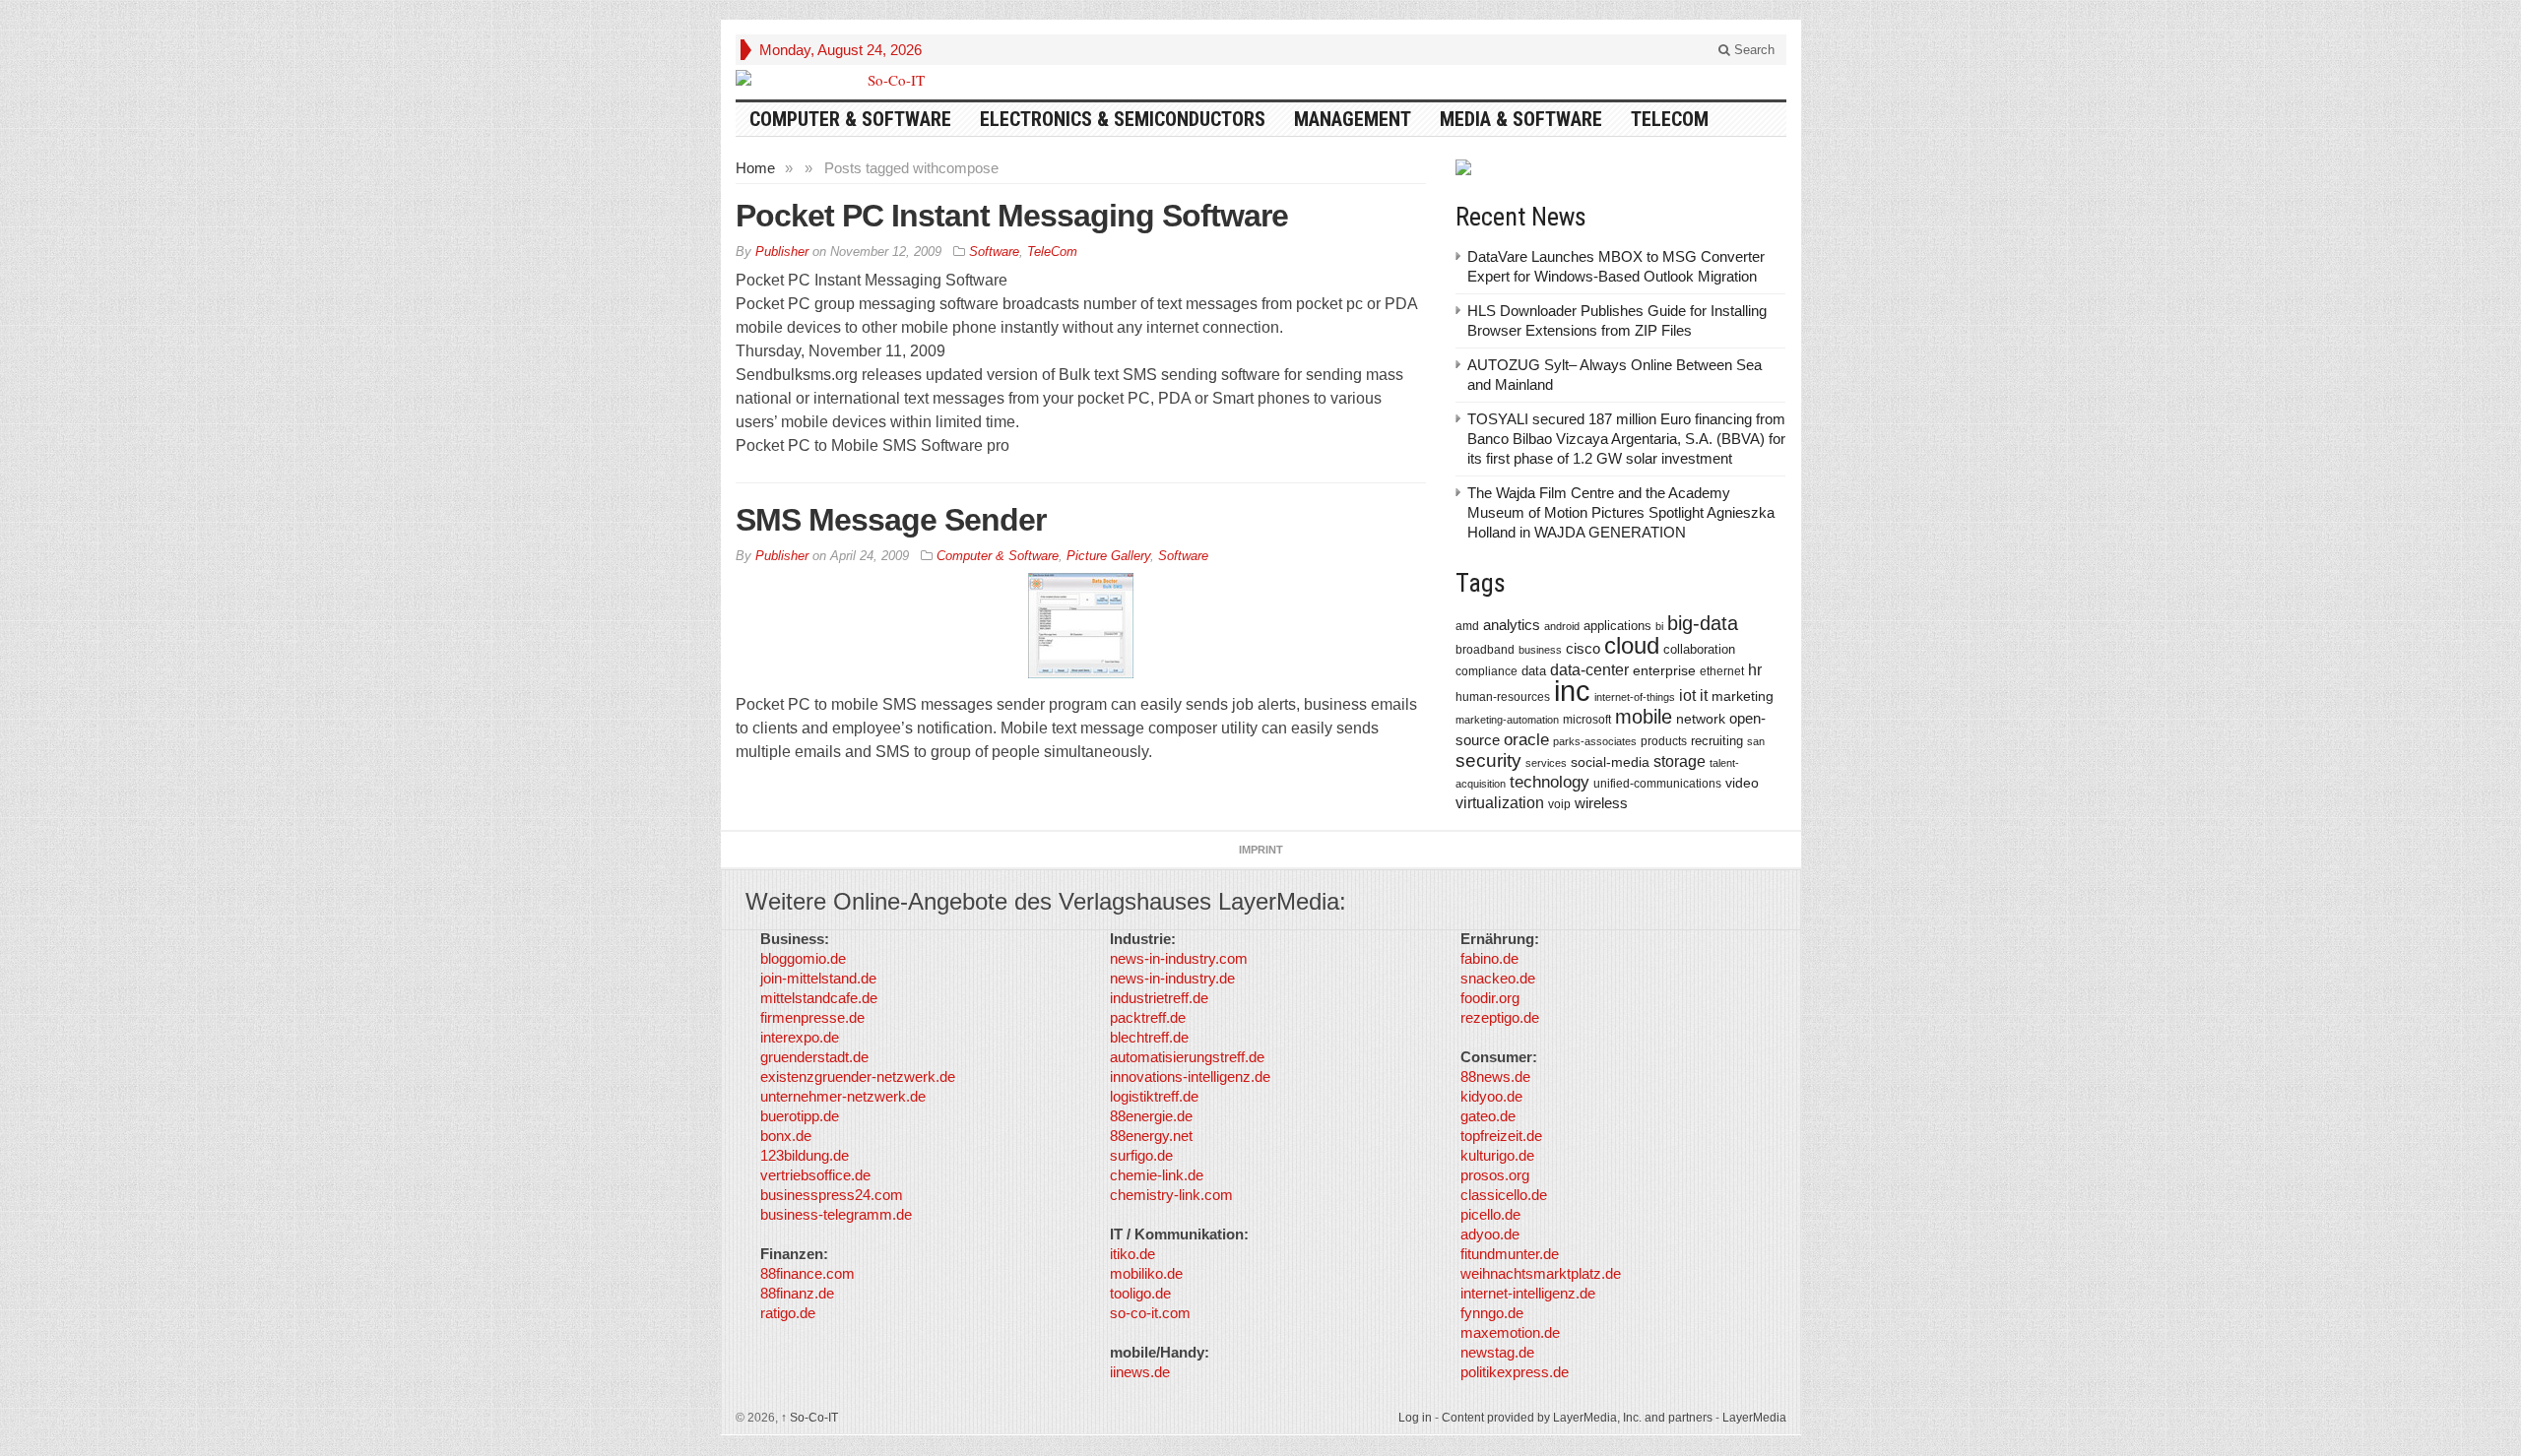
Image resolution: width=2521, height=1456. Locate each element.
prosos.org (1495, 1175)
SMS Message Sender (891, 520)
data (1534, 671)
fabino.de (1489, 958)
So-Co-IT (809, 1418)
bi (1659, 626)
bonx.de (786, 1136)
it (1704, 696)
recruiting (1717, 741)
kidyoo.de (1491, 1096)
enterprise (1664, 670)
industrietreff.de (1159, 998)
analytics (1512, 625)
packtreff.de (1148, 1017)
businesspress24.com (832, 1195)
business (1540, 650)
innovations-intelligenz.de (1190, 1076)
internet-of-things (1635, 697)
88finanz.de (797, 1293)
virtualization (1500, 803)
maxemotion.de (1510, 1332)
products (1664, 741)
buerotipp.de (800, 1116)
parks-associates (1595, 741)
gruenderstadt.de (814, 1057)
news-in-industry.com (1179, 958)
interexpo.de (800, 1037)
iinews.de (1140, 1372)
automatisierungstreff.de (1187, 1057)
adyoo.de (1490, 1234)
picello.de (1490, 1214)
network (1701, 719)
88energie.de (1151, 1116)
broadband (1485, 649)
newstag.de (1497, 1352)
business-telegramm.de (836, 1214)
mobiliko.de (1146, 1273)
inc (1572, 691)
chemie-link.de (1157, 1175)
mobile (1644, 717)
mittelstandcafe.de (819, 998)
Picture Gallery (1108, 556)
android (1562, 626)
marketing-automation (1507, 720)
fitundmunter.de (1510, 1254)
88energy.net (1151, 1136)
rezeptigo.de (1500, 1017)
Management (1353, 119)
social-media (1610, 762)
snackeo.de (1498, 978)
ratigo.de (788, 1313)
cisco (1583, 648)
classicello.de (1504, 1195)
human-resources (1503, 696)
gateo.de (1488, 1116)
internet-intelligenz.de (1528, 1293)
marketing (1743, 696)
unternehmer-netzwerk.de (843, 1096)
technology (1550, 782)
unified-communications (1657, 783)
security (1488, 760)
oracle (1526, 739)
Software (994, 252)
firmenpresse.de (812, 1017)
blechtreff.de (1149, 1037)
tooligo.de (1140, 1293)
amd (1467, 626)
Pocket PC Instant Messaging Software (1012, 216)
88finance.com (808, 1273)
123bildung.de (805, 1155)
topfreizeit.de (1501, 1136)
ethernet (1722, 671)
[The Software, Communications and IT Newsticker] (888, 80)
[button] (43, 1413)
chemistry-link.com (1171, 1195)
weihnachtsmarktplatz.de (1541, 1273)
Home (755, 168)
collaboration (1699, 649)
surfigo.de (1141, 1155)
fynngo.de (1492, 1313)
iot (1687, 696)
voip (1559, 804)
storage (1680, 761)
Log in (1415, 1418)
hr (1755, 669)
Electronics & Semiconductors (1123, 119)
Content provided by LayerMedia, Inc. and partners (1577, 1418)
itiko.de (1132, 1254)
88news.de (1495, 1076)
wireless (1601, 803)
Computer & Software (850, 119)
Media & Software (1521, 119)
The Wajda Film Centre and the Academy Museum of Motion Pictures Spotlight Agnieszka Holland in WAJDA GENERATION (1621, 512)
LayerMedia (1754, 1418)
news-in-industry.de (1172, 978)
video (1742, 783)
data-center (1589, 669)
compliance (1487, 671)
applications (1617, 626)
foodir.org (1490, 998)
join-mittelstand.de (818, 978)
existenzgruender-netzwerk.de (858, 1076)
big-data (1703, 623)
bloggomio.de (803, 958)
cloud (1632, 645)
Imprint (1261, 850)
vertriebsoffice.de (815, 1175)
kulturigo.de (1497, 1155)
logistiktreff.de (1154, 1096)
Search (1752, 50)
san (1756, 741)
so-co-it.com (1150, 1313)
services (1546, 763)
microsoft (1587, 720)
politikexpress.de (1515, 1372)
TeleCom (1670, 119)
